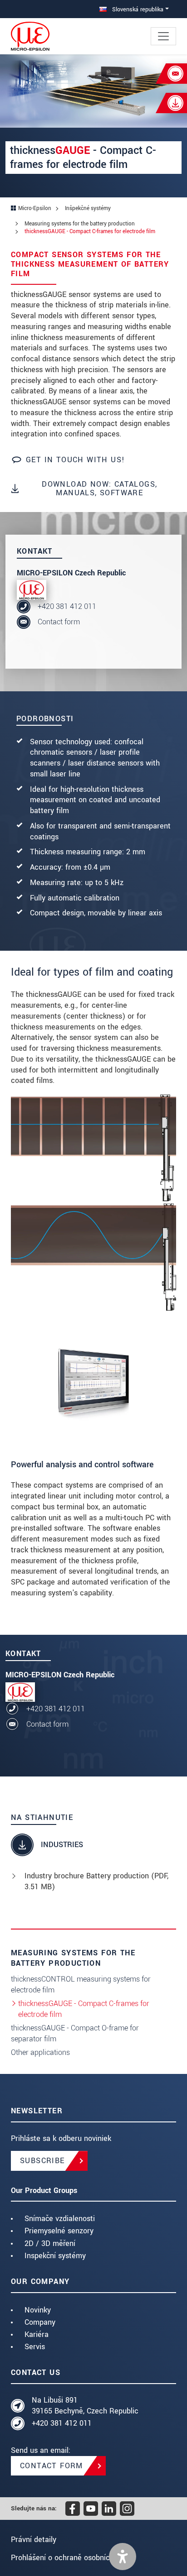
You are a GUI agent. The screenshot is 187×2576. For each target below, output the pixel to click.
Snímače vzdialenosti (60, 2219)
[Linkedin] (109, 2509)
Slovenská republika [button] (137, 9)
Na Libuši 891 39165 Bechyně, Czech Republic (85, 2406)
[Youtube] (91, 2509)
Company (40, 2322)
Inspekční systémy (55, 2256)
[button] (123, 2557)
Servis (35, 2347)
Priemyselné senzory (59, 2231)
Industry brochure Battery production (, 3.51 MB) (96, 1881)
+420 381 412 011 (67, 606)
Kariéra (37, 2334)
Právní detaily (34, 2540)
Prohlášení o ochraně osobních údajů (73, 2558)
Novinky (38, 2310)
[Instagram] (127, 2509)
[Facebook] (73, 2509)
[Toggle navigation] (163, 36)
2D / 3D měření (50, 2243)
